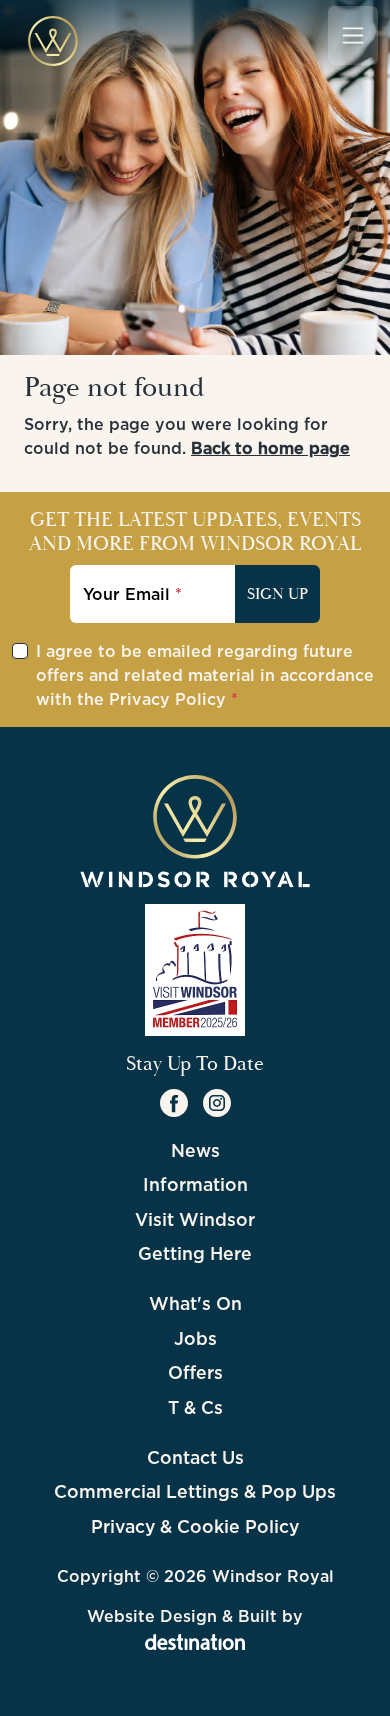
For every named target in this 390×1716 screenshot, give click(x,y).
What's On (195, 1303)
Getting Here (195, 1253)
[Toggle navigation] (353, 35)
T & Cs (195, 1407)
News (195, 1150)
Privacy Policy (167, 699)
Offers (195, 1372)
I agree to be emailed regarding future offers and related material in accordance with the (205, 675)
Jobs (195, 1338)
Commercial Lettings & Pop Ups (195, 1491)
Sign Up (277, 594)
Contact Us (195, 1457)
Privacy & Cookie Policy (195, 1526)
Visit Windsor (195, 1219)
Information (195, 1184)
